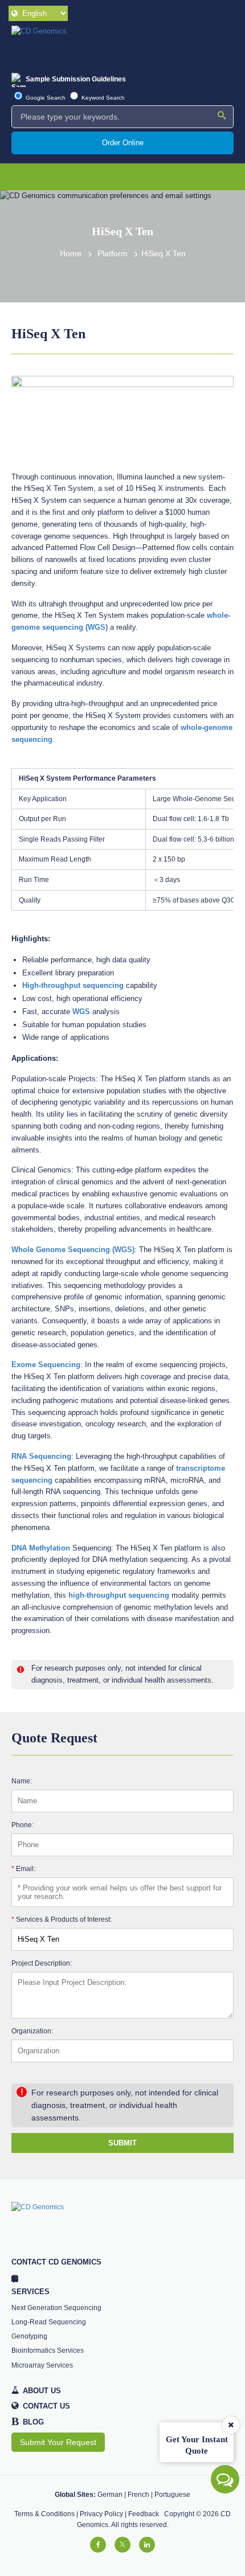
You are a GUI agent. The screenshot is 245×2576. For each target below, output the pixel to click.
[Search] (222, 116)
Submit (122, 2143)
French (138, 2495)
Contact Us (46, 2406)
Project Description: (42, 1963)
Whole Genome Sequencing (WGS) (73, 1250)
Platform (113, 254)
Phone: (23, 1825)
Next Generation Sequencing (56, 2308)
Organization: (32, 2031)
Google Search (45, 98)
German (110, 2495)
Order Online (123, 143)
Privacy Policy (101, 2514)
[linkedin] (147, 2545)
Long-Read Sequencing (49, 2322)
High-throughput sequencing (73, 985)
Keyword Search (102, 98)
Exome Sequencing (46, 1365)
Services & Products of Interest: (62, 1919)
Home (71, 254)
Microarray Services (42, 2365)
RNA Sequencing (41, 1456)
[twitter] (122, 2545)
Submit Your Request (58, 2442)
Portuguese (172, 2495)
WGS (81, 1012)
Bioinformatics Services (48, 2351)
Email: (23, 1869)
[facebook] (98, 2545)
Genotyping (29, 2336)
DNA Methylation (41, 1548)
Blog (28, 2422)
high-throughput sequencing (119, 1595)
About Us (42, 2391)
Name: (22, 1781)
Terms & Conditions (44, 2514)
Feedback (144, 2514)
